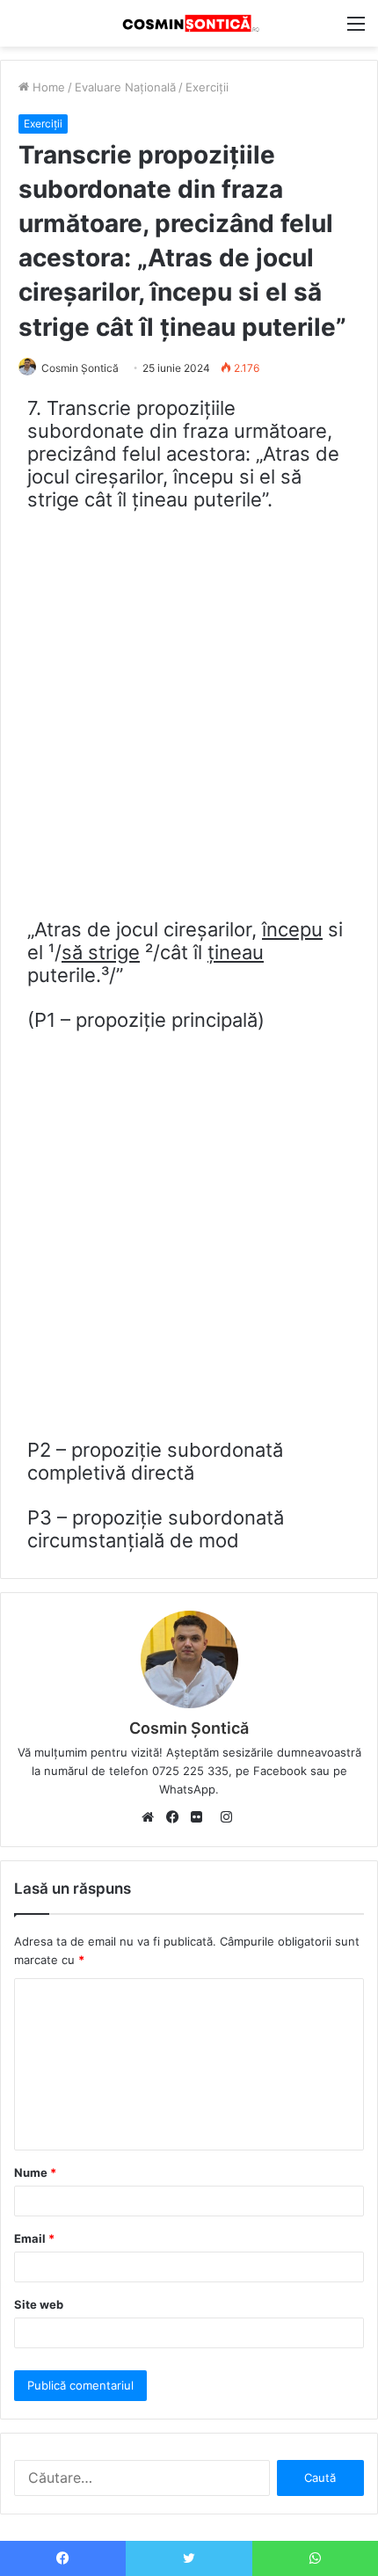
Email (34, 2238)
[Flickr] (201, 1818)
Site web (39, 2304)
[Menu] (356, 29)
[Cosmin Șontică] (189, 23)
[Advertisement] (189, 722)
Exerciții (207, 87)
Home (47, 87)
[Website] (152, 1818)
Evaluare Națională (125, 87)
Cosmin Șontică (80, 368)
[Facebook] (177, 1818)
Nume (35, 2172)
